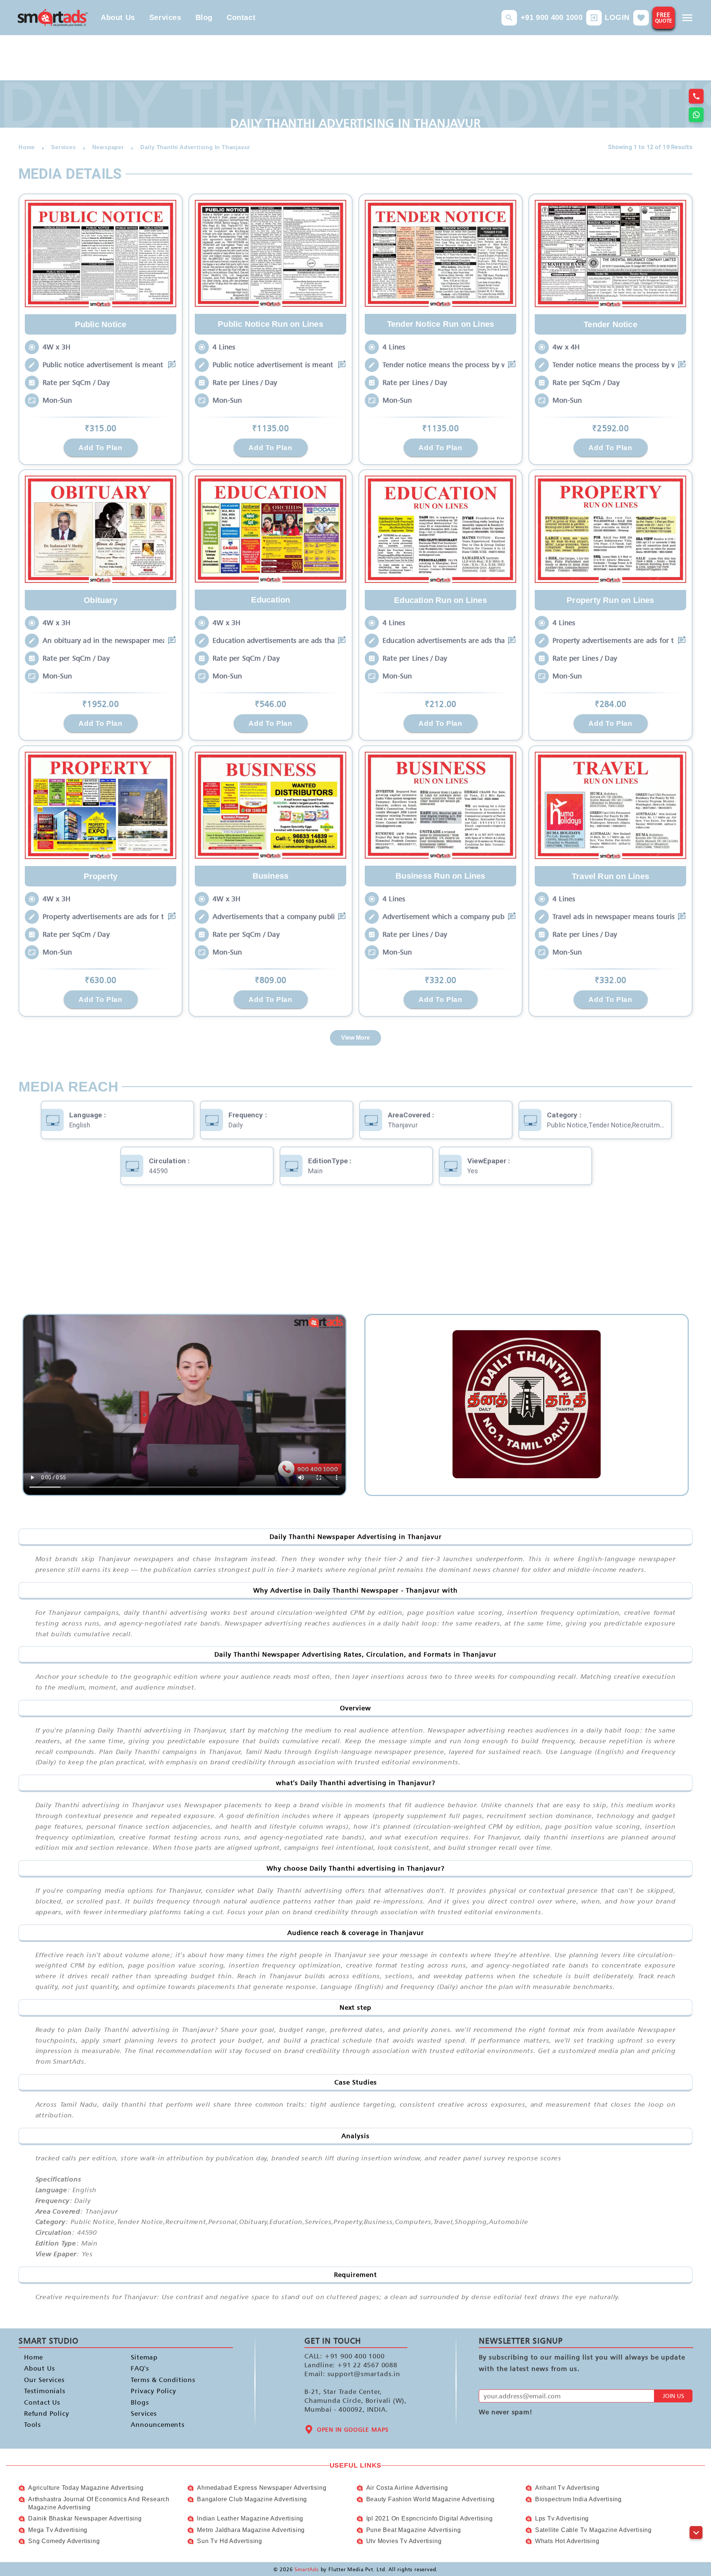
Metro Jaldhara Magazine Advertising (251, 2530)
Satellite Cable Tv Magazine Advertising (593, 2530)
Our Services (44, 2380)
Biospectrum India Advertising (578, 2499)
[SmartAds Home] (53, 18)
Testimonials (45, 2391)
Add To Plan (100, 447)
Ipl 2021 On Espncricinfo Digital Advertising (430, 2518)
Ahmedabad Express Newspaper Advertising (262, 2488)
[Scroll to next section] (696, 2533)
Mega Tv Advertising (58, 2530)
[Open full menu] (687, 18)
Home (34, 2357)
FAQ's (140, 2369)
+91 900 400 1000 (552, 17)
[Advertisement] (355, 1255)
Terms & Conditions (163, 2380)
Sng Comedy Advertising (64, 2541)
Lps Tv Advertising (562, 2518)
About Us (118, 17)
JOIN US (673, 2396)
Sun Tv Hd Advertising (230, 2541)
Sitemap (144, 2357)
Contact (241, 17)
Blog (204, 17)
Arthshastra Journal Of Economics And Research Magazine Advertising (99, 2503)
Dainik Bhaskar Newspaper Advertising (85, 2518)
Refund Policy (46, 2413)
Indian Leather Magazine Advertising (250, 2518)
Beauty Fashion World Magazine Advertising (431, 2499)
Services (165, 17)
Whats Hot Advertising (567, 2541)
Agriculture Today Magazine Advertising (86, 2488)
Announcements (158, 2425)
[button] (509, 18)
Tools (33, 2425)
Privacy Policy (153, 2391)
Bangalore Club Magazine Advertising (252, 2499)
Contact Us (42, 2402)
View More (355, 1038)
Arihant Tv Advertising (567, 2488)
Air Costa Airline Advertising (407, 2488)
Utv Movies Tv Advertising (404, 2541)
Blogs (140, 2402)
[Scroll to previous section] (696, 2516)
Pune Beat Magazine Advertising (414, 2530)
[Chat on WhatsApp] (696, 115)
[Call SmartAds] (696, 96)
